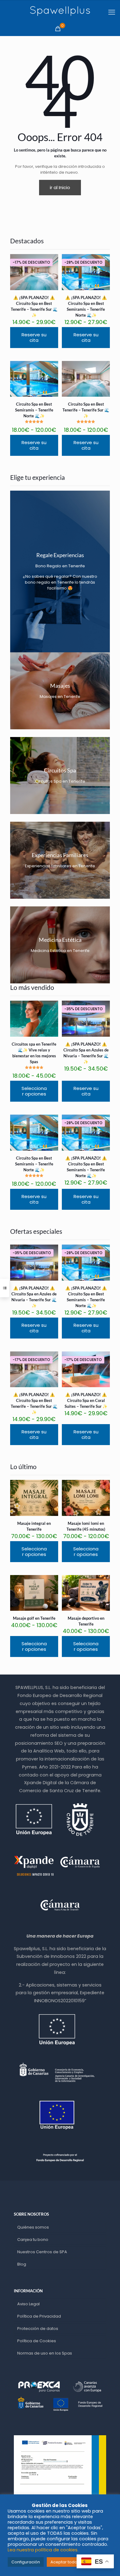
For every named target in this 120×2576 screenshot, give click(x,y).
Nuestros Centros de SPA (42, 2252)
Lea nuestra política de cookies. (43, 2550)
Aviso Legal (28, 2304)
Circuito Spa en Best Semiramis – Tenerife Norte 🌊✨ (34, 410)
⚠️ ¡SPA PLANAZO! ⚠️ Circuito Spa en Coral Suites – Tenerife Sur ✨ (86, 1400)
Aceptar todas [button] (65, 2562)
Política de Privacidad (39, 2316)
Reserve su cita (34, 337)
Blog (22, 2264)
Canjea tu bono (33, 2240)
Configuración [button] (26, 2562)
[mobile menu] (112, 12)
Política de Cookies (37, 2341)
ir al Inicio (60, 187)
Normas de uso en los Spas (45, 2353)
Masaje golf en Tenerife (34, 1618)
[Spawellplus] (60, 11)
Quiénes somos (33, 2227)
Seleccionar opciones (34, 1091)
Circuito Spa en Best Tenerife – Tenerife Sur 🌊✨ (86, 410)
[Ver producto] (51, 368)
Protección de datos (38, 2329)
